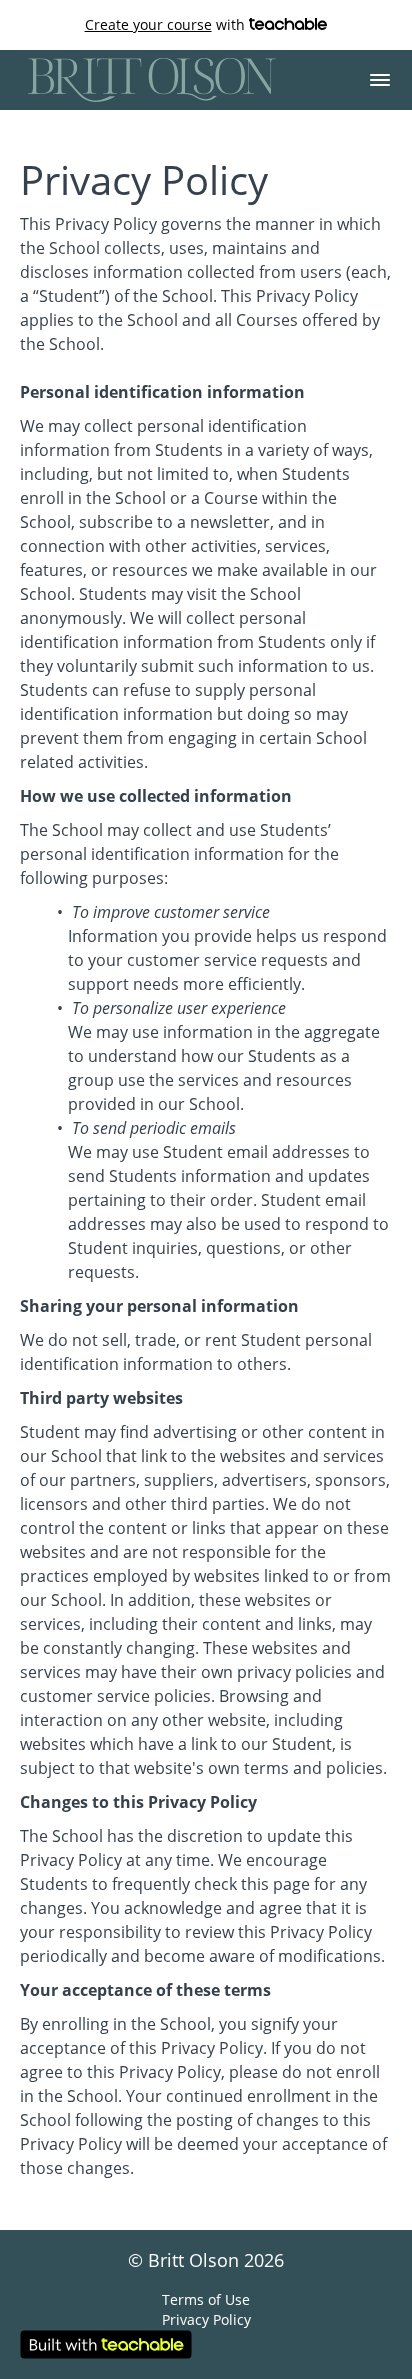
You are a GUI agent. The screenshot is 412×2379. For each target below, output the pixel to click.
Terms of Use (206, 2299)
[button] (380, 80)
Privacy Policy (206, 2319)
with (167, 24)
